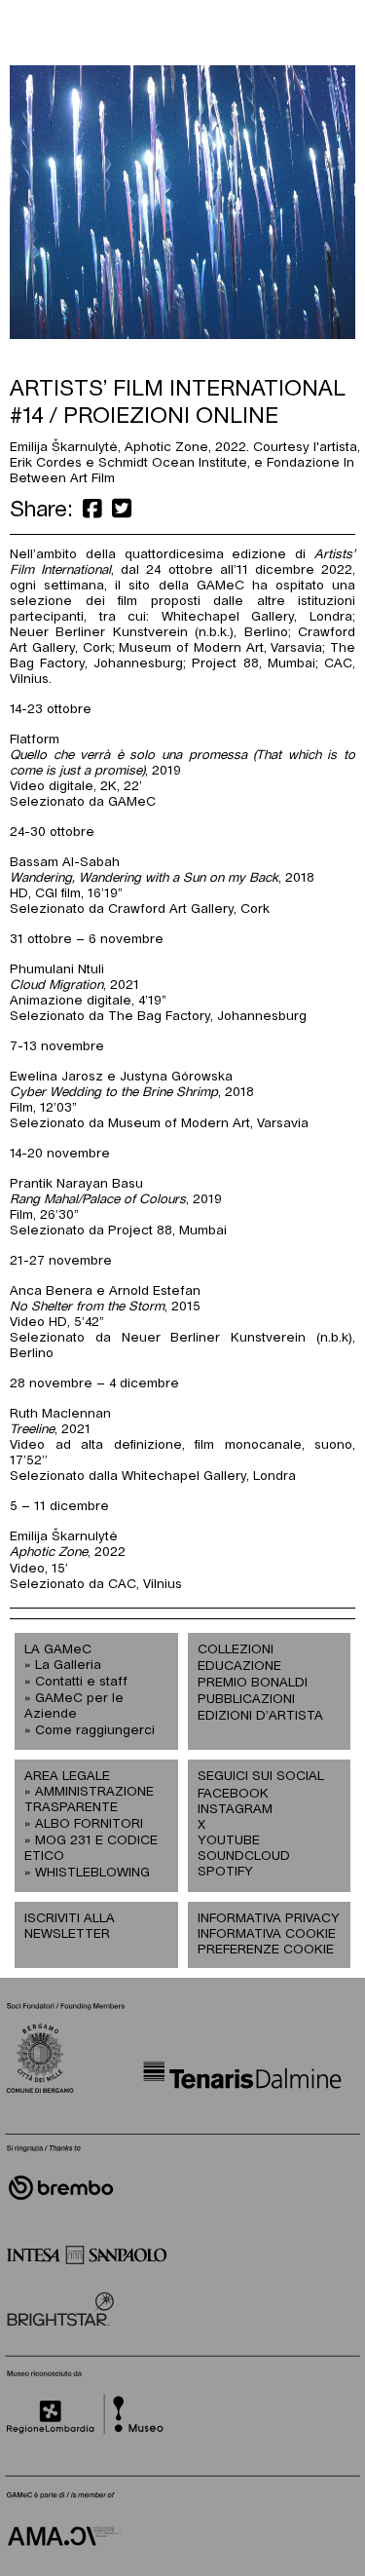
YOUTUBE (229, 1841)
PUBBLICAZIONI (246, 1700)
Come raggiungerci (95, 1731)
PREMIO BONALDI (253, 1683)
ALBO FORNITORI (89, 1824)
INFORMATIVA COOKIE (267, 1934)
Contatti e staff (81, 1682)
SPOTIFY (225, 1872)
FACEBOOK (233, 1794)
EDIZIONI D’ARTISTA (260, 1716)
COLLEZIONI (236, 1650)
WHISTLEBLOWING (92, 1873)
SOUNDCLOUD (234, 1856)
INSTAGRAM (234, 1810)
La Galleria (68, 1666)
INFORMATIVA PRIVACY (269, 1919)
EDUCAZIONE (239, 1667)
